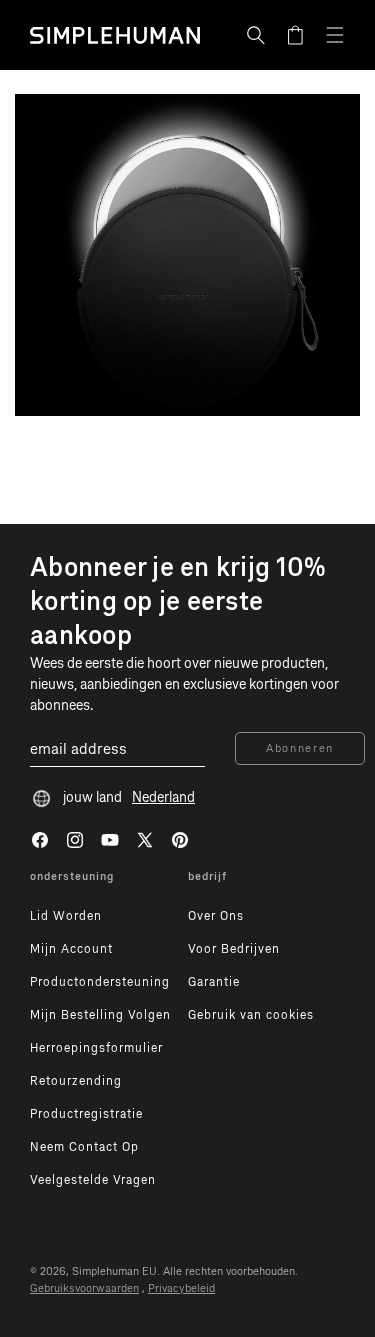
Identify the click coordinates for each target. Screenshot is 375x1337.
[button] (256, 35)
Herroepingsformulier (96, 1048)
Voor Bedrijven (234, 949)
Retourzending (76, 1081)
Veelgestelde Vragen (93, 1180)
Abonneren (300, 748)
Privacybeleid (181, 1288)
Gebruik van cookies (251, 1015)
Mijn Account (71, 949)
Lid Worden (66, 916)
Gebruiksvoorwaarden (84, 1288)
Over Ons (216, 916)
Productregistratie (86, 1114)
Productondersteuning (100, 982)
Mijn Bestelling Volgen (100, 1015)
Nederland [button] (163, 797)
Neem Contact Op (84, 1147)
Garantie (214, 982)
